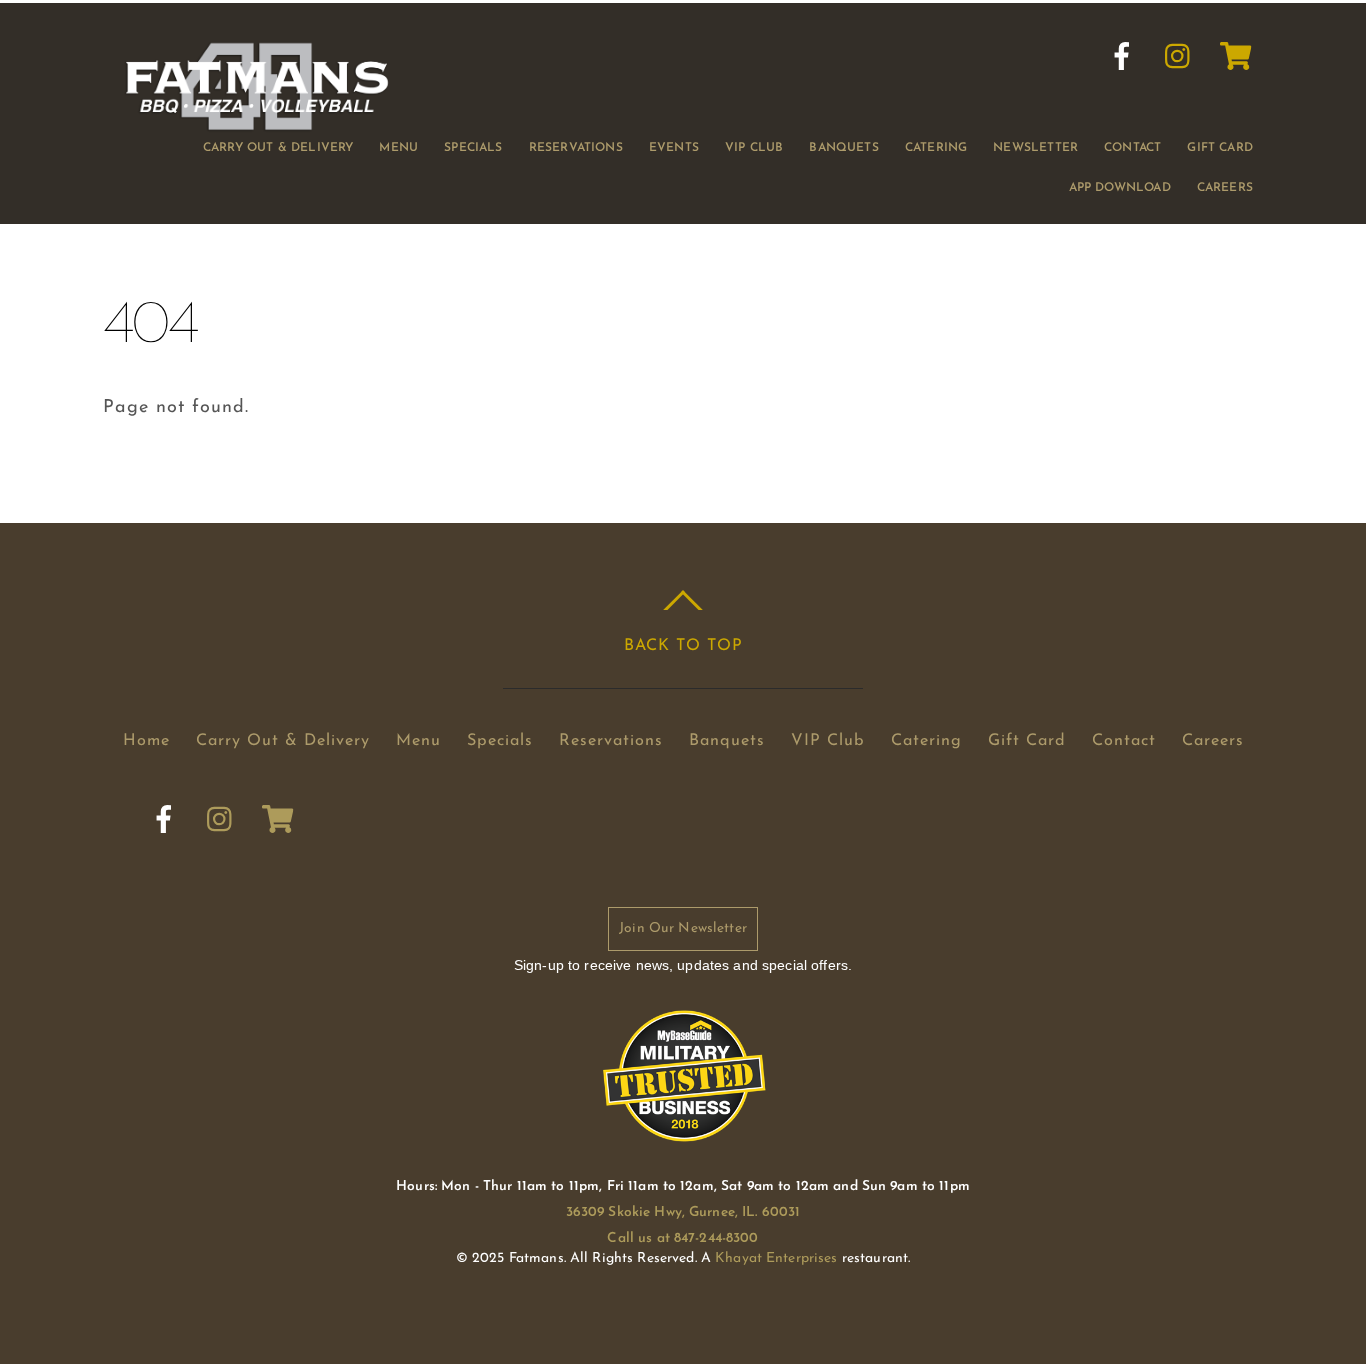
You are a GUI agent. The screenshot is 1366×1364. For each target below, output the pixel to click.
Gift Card (1220, 148)
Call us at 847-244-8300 (682, 1238)
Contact (1132, 148)
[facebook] (1122, 57)
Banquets (843, 148)
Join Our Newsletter (683, 928)
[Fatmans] (257, 123)
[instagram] (1179, 57)
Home (146, 741)
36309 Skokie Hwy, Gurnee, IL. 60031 (683, 1212)
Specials (473, 148)
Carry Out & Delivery (278, 148)
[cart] (1236, 57)
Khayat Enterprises (776, 1258)
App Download (1120, 188)
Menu (398, 148)
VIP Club (754, 148)
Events (674, 148)
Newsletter (1035, 148)
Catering (936, 148)
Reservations (576, 148)
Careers (1225, 188)
